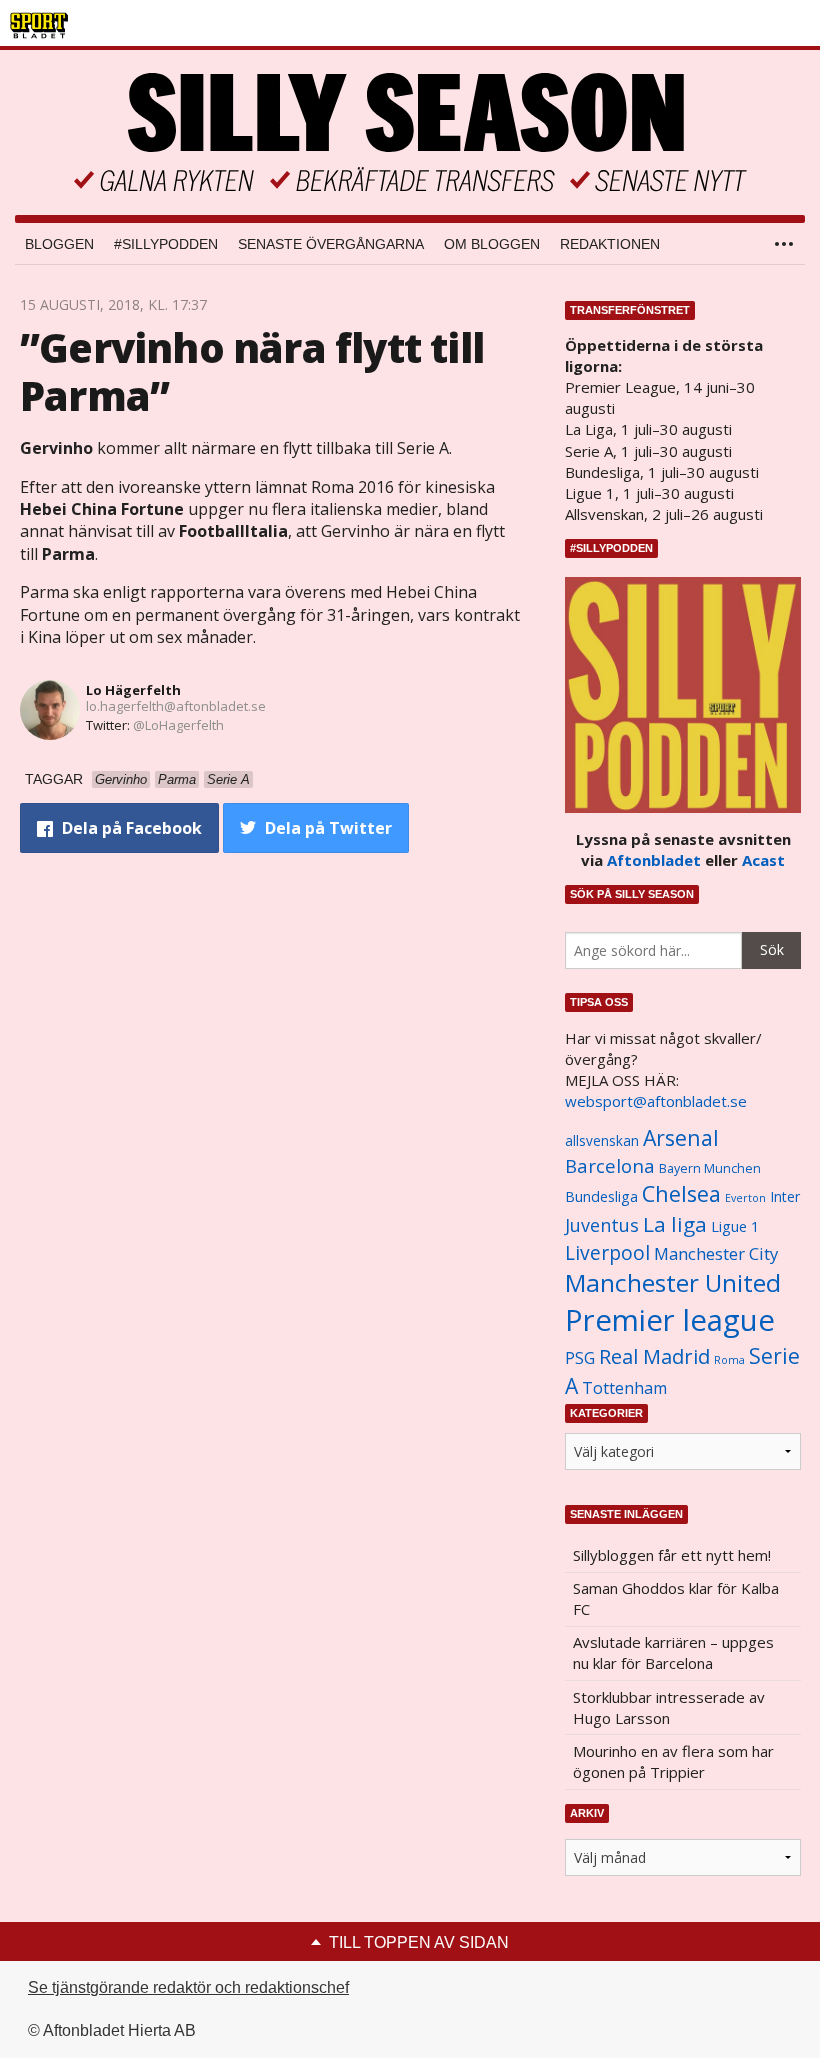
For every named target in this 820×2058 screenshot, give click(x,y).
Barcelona (610, 1165)
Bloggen (59, 244)
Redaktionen (610, 244)
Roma (729, 1360)
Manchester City (716, 1253)
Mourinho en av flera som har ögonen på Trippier (673, 1761)
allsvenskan (602, 1141)
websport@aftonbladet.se (656, 1101)
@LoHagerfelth (178, 725)
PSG (580, 1358)
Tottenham (624, 1388)
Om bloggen (492, 244)
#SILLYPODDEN (166, 244)
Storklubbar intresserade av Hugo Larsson (669, 1707)
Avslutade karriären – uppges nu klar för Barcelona (673, 1652)
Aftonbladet (654, 860)
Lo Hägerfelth (133, 690)
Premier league (670, 1320)
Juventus (602, 1225)
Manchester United (673, 1282)
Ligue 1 (735, 1226)
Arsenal (681, 1137)
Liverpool (607, 1252)
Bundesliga (601, 1196)
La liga (675, 1224)
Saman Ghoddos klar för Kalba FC (676, 1598)
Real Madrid (654, 1356)
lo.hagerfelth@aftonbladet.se (176, 706)
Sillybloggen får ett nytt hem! (672, 1555)
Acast (763, 860)
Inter (785, 1196)
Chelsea (681, 1193)
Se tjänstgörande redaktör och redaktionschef (188, 1987)
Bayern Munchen (710, 1168)
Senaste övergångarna (331, 244)
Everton (745, 1198)
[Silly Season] (410, 132)
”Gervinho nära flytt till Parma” (252, 371)
